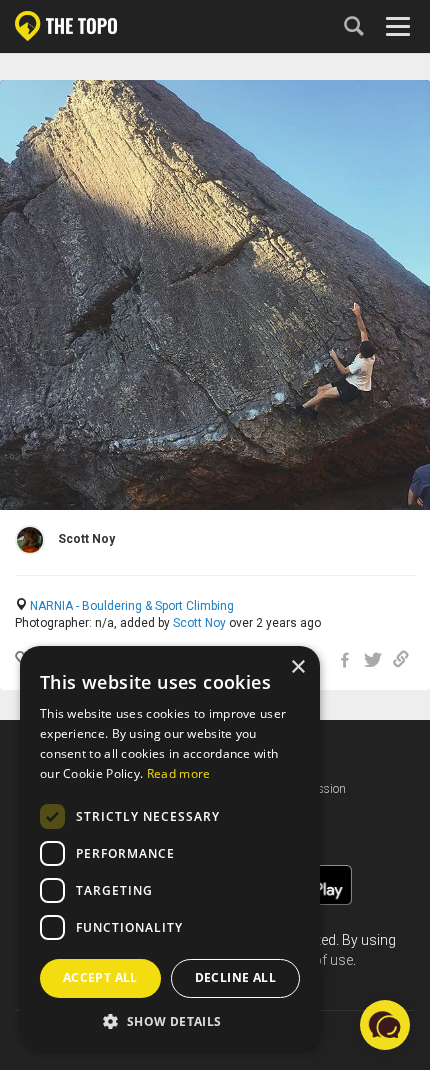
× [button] (297, 667)
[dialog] (170, 848)
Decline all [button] (235, 977)
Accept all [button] (100, 977)
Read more (179, 773)
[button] (170, 1020)
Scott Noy (199, 623)
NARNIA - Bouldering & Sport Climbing (132, 606)
